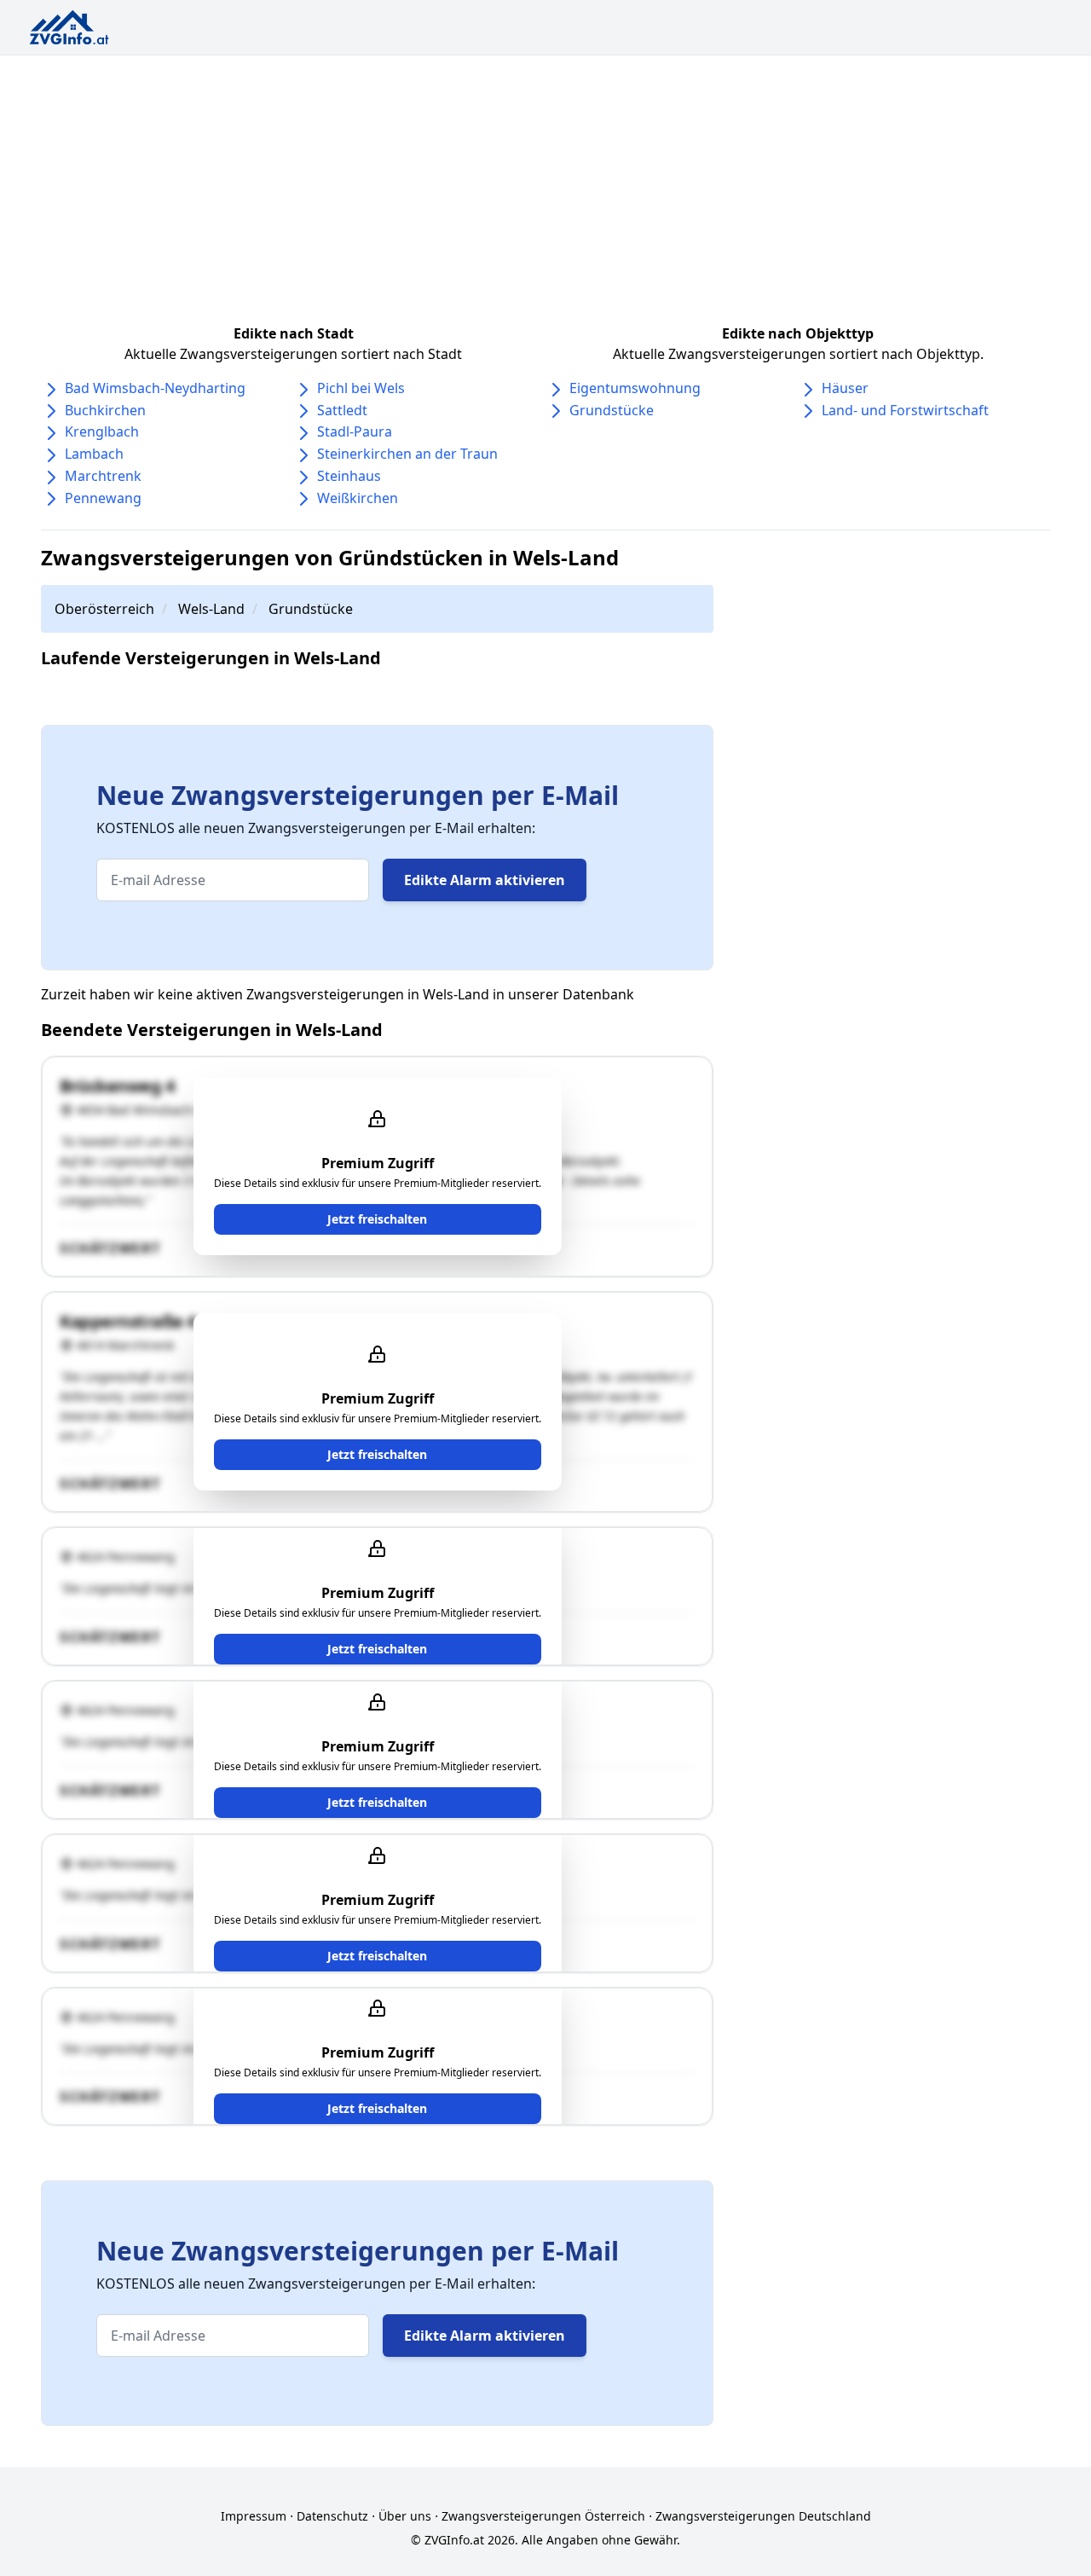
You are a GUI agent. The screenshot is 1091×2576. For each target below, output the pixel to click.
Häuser (845, 388)
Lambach (94, 454)
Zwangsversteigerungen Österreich (543, 2516)
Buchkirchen (105, 410)
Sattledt (342, 410)
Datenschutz (332, 2516)
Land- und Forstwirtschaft (905, 410)
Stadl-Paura (355, 431)
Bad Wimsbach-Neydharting (155, 388)
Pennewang (103, 498)
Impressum (254, 2516)
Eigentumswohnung (635, 388)
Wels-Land (211, 609)
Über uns (405, 2516)
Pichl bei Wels (361, 388)
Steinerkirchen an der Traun (407, 454)
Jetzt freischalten (377, 1219)
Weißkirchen (358, 498)
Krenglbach (102, 431)
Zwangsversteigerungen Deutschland (763, 2516)
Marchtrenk (103, 476)
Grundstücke (612, 410)
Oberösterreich (104, 609)
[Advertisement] (545, 183)
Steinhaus (349, 476)
